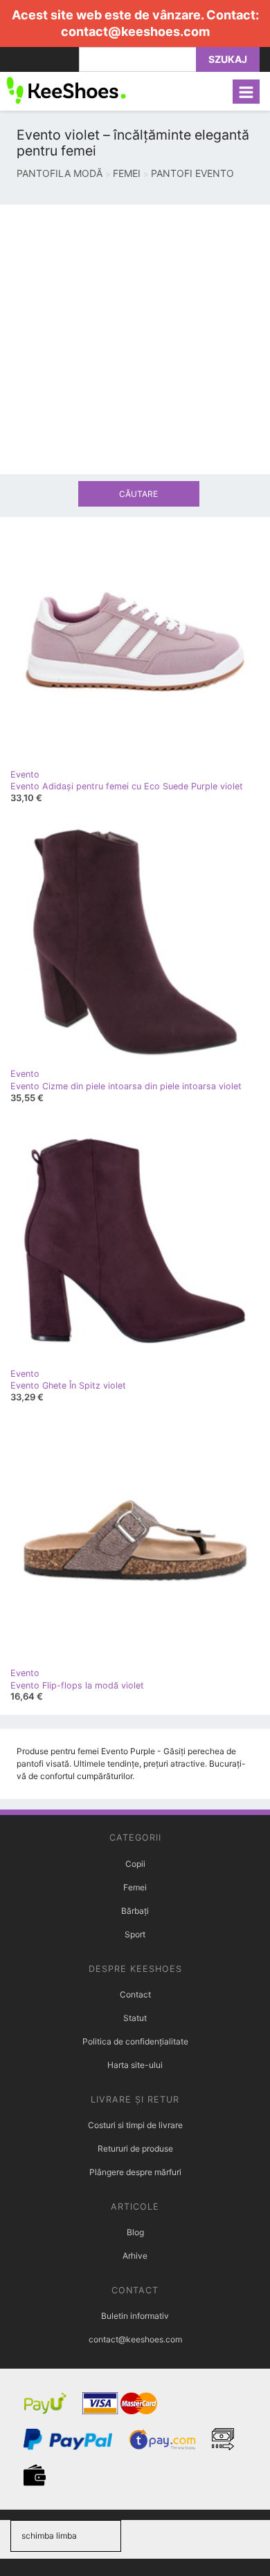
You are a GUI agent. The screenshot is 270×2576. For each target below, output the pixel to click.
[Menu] (246, 92)
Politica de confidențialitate (135, 2041)
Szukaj (228, 59)
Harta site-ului (135, 2065)
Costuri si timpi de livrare (135, 2125)
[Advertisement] (135, 339)
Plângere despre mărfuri (135, 2172)
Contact (135, 1994)
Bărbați (135, 1911)
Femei (135, 1887)
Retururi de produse (135, 2149)
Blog (135, 2232)
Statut (135, 2018)
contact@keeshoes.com (135, 31)
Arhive (135, 2256)
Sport (135, 1934)
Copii (135, 1864)
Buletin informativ (135, 2316)
